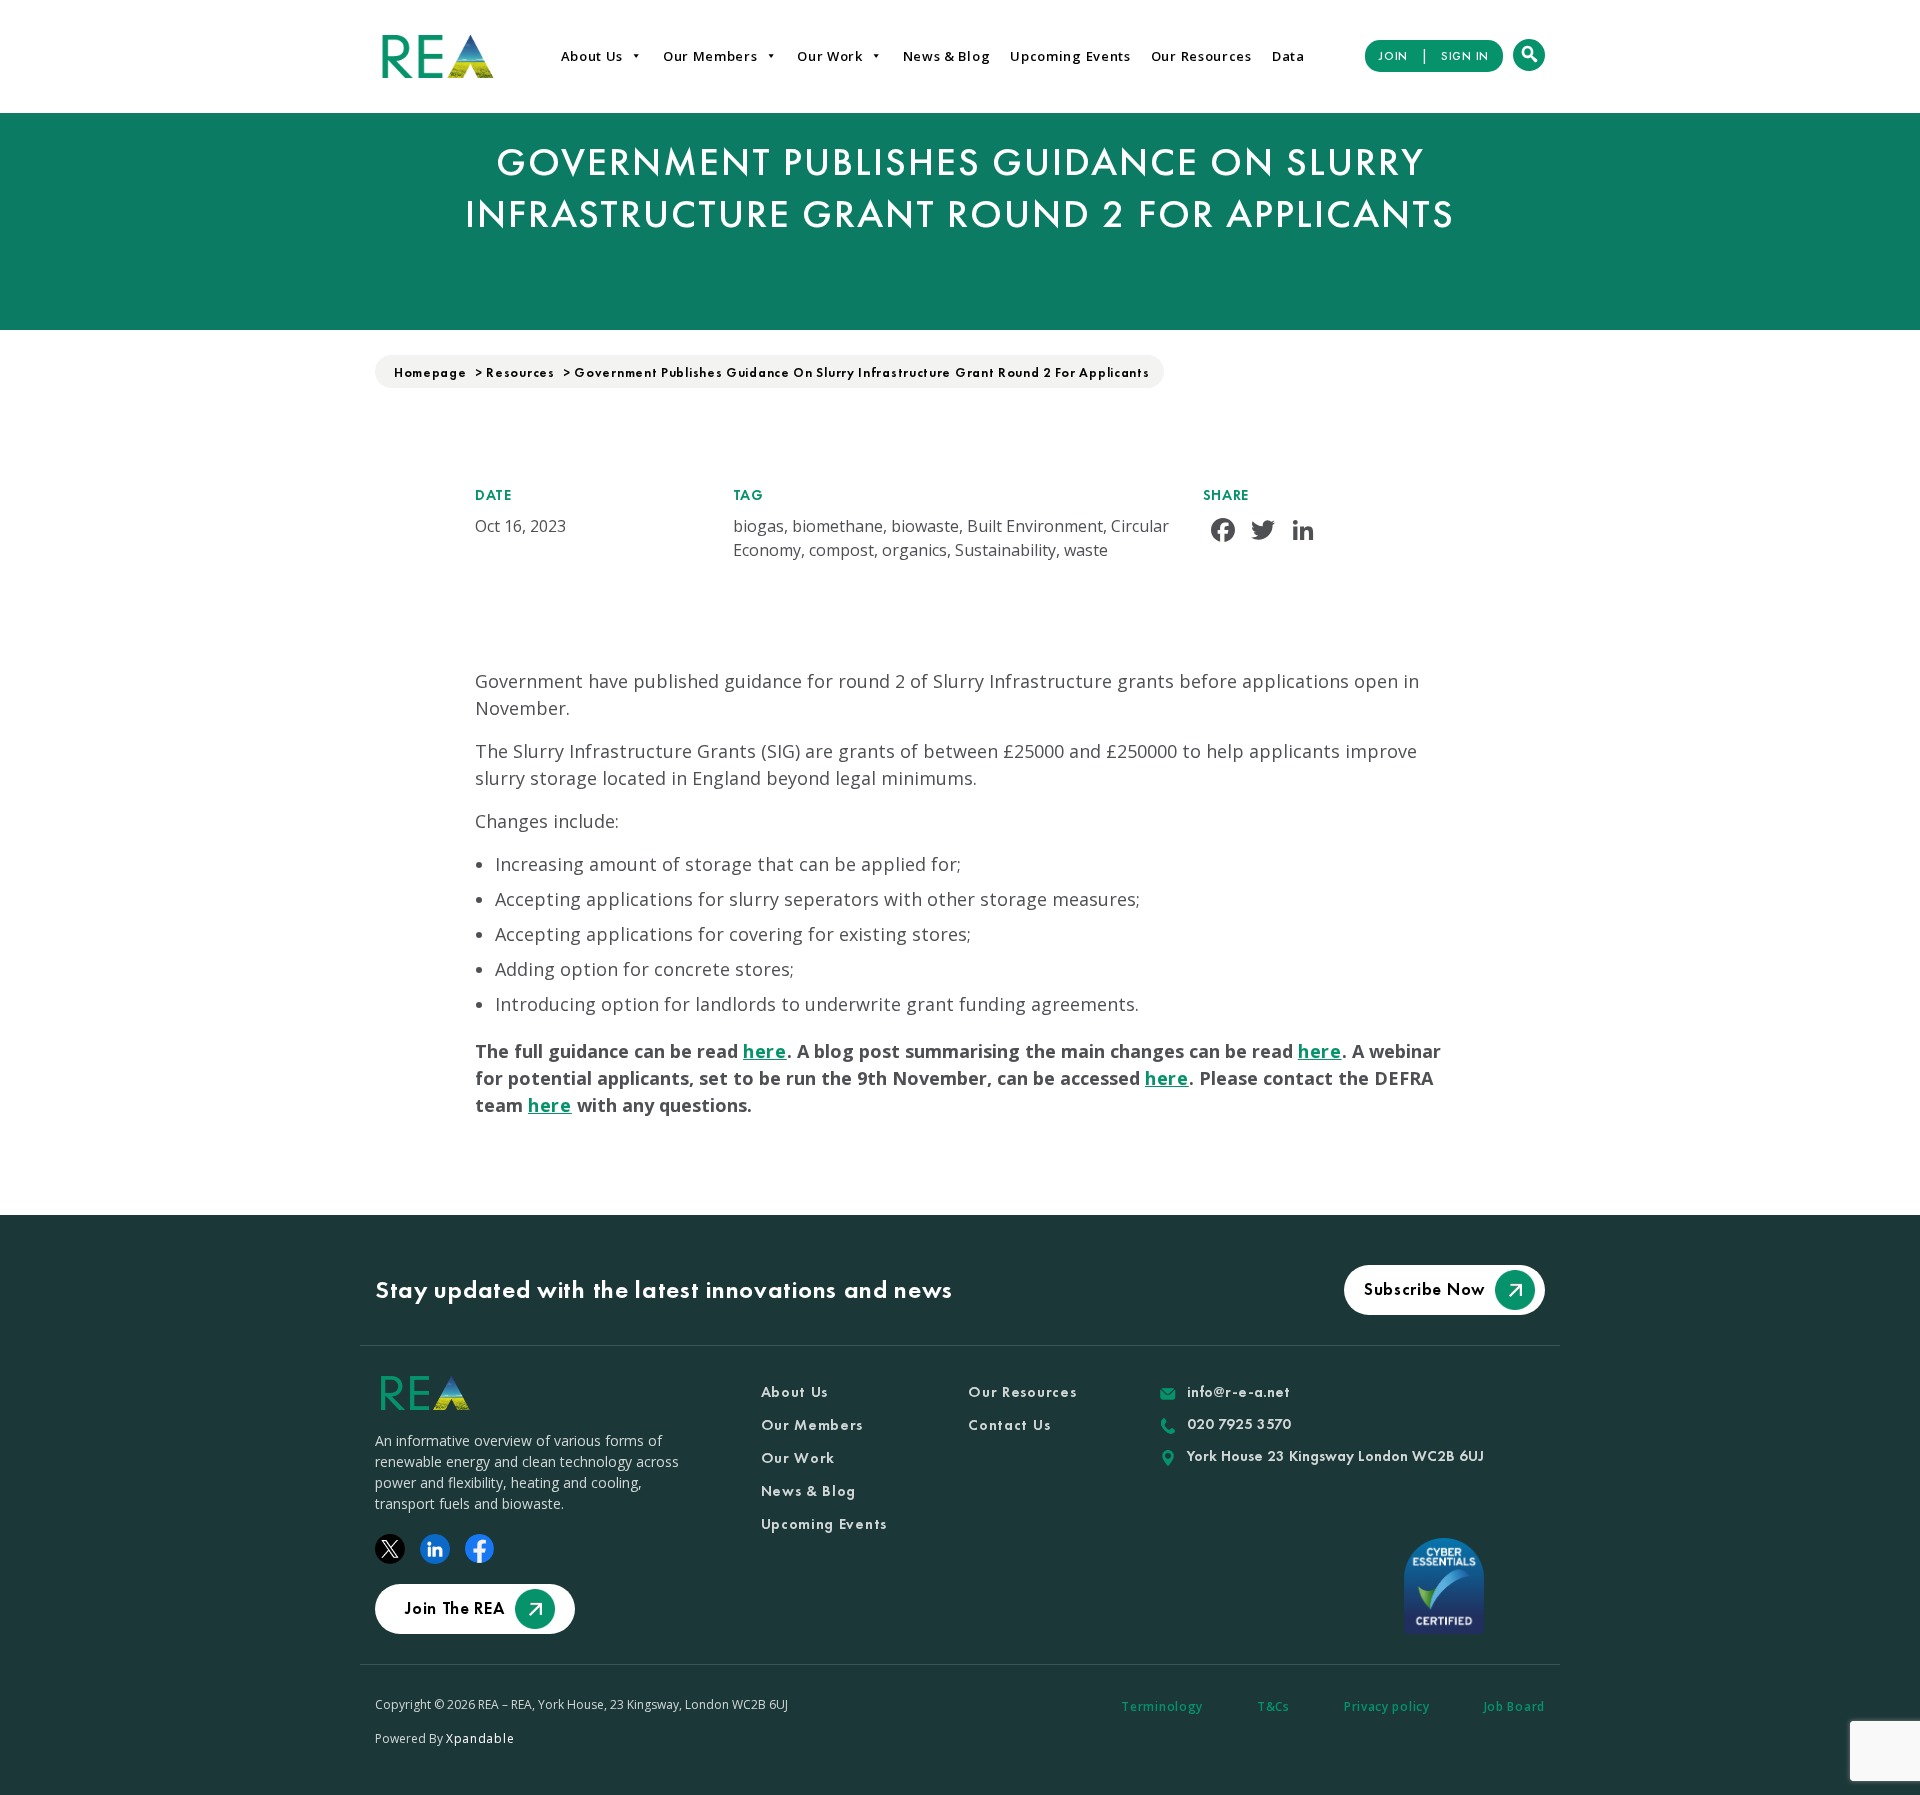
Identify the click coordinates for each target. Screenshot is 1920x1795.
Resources (520, 372)
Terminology (1162, 1706)
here (765, 1051)
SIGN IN (1465, 56)
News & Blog (947, 56)
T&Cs (1273, 1706)
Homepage (430, 372)
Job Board (1514, 1706)
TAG (748, 495)
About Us (592, 56)
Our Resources (1201, 56)
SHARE (1226, 495)
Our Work (830, 56)
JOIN (1393, 56)
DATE (493, 495)
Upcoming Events (1070, 56)
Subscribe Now (1424, 1289)
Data (1288, 56)
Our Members (710, 56)
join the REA (454, 1608)
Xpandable (480, 1738)
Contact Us (1009, 1425)
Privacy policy (1387, 1706)
